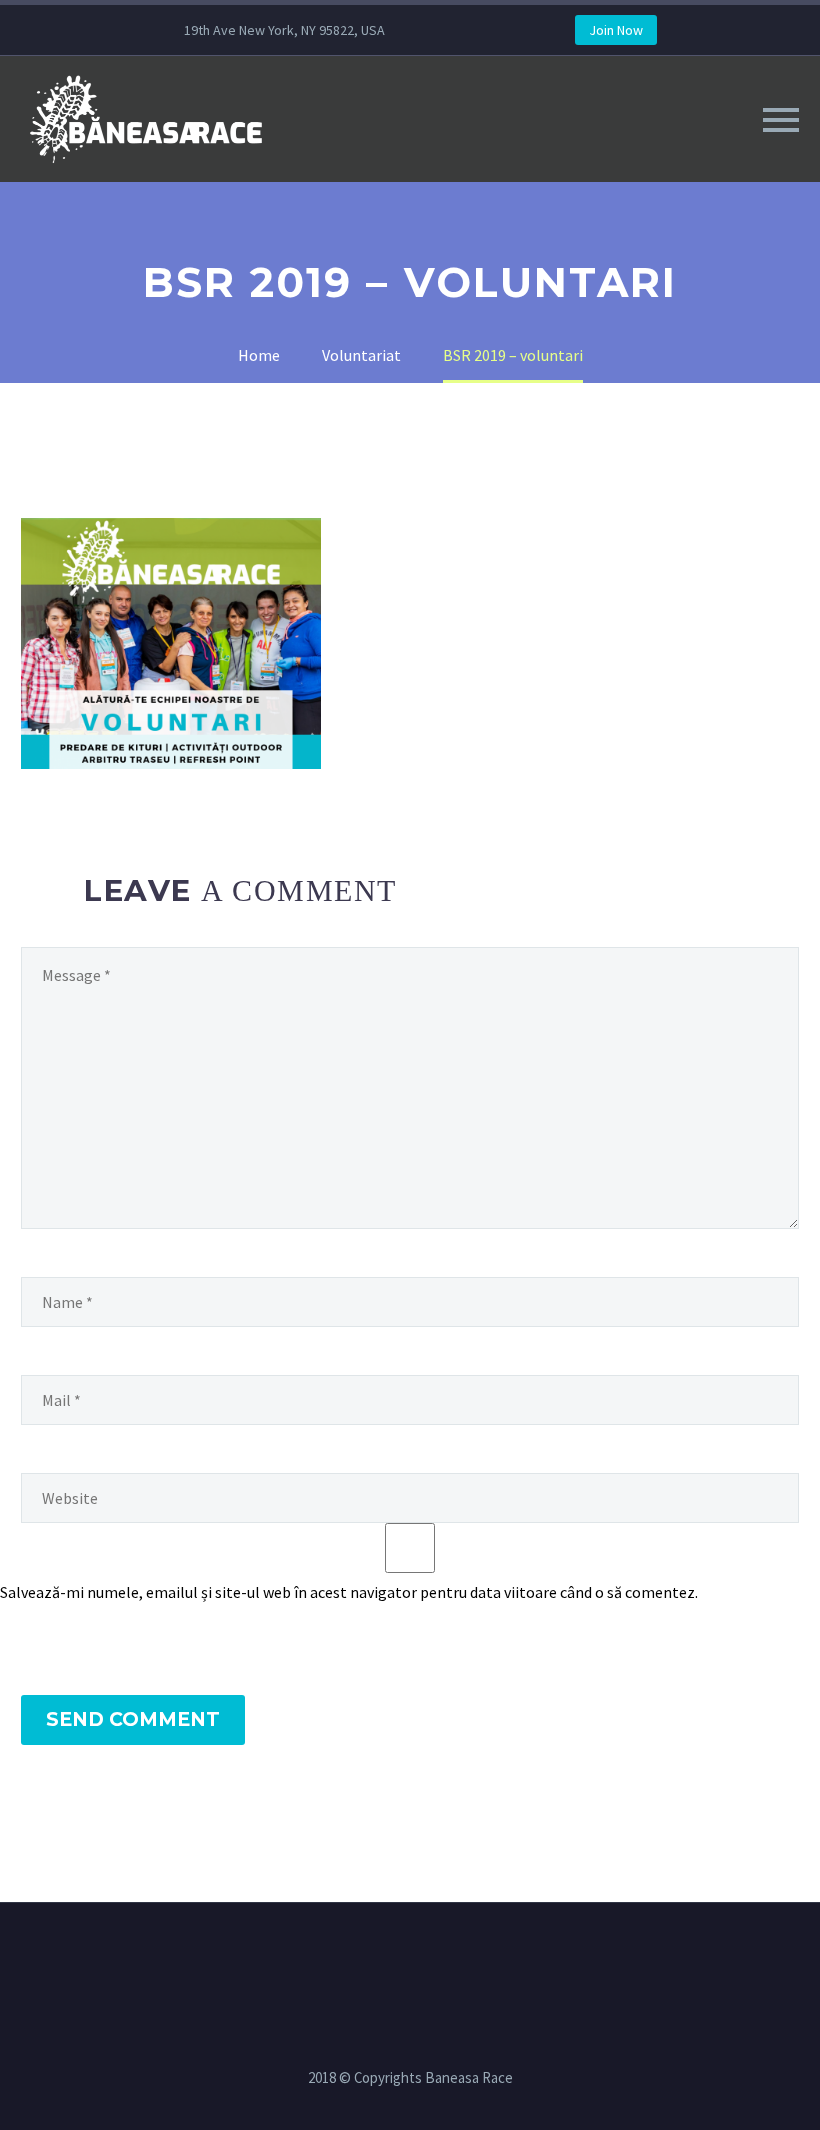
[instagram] (495, 30)
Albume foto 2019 (337, 147)
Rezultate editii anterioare (554, 147)
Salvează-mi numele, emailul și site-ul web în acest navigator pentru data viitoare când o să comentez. (349, 1592)
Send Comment (133, 1719)
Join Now (616, 30)
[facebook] (465, 30)
